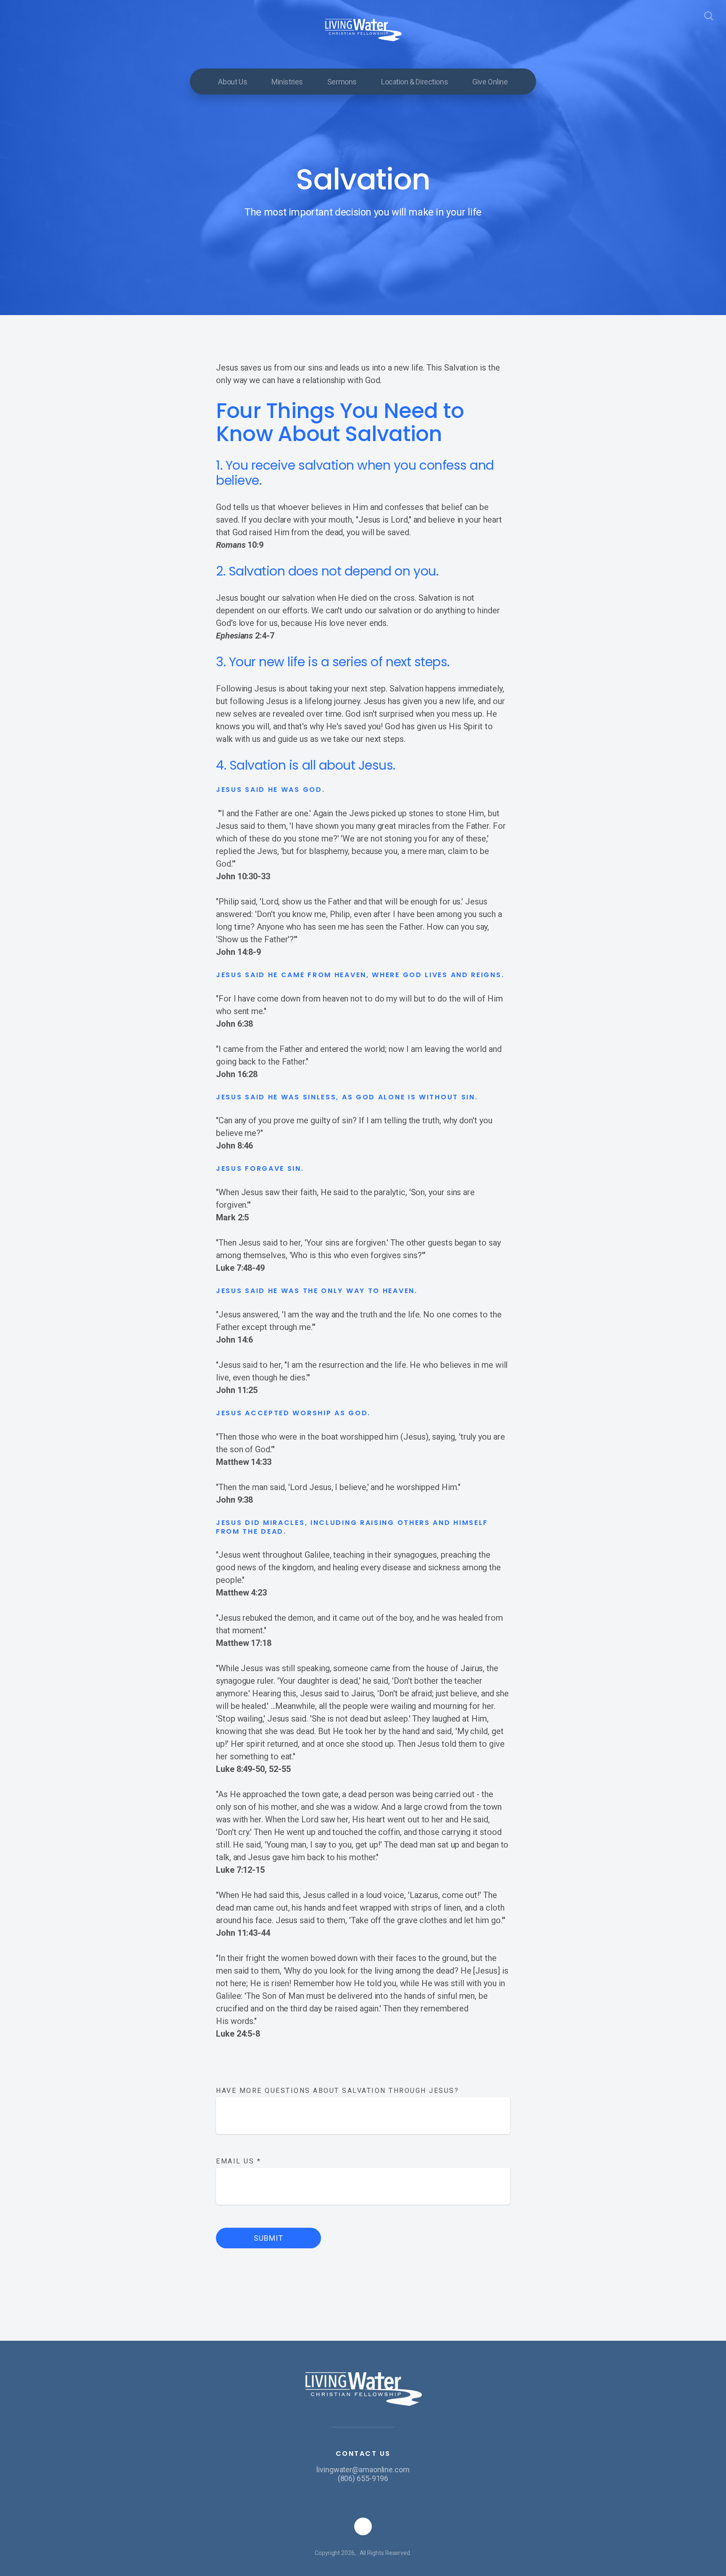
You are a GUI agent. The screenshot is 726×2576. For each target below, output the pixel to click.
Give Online (490, 82)
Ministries (287, 82)
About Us (233, 82)
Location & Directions (414, 82)
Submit (268, 2238)
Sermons (342, 82)
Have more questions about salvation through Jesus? (337, 2091)
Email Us (238, 2161)
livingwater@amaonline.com (363, 2470)
